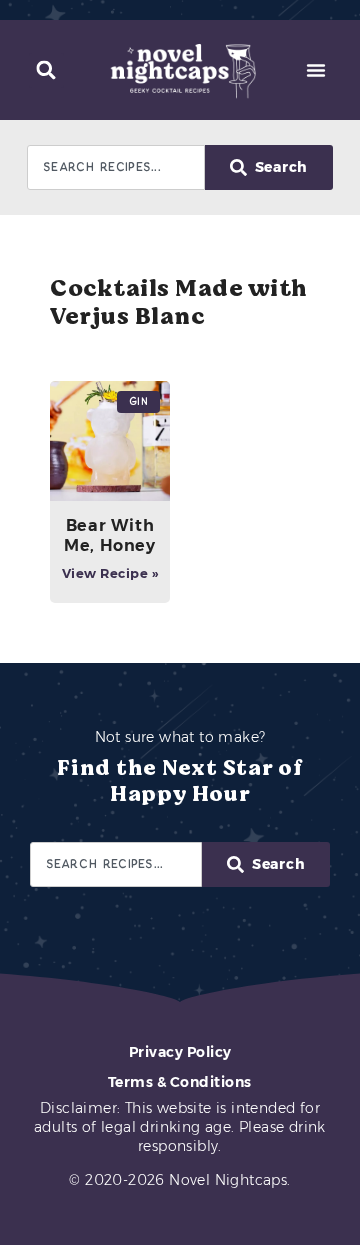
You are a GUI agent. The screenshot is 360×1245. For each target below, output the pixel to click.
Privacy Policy (180, 1052)
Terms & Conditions (180, 1082)
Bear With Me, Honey (109, 535)
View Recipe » (110, 573)
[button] (46, 70)
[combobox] (116, 167)
